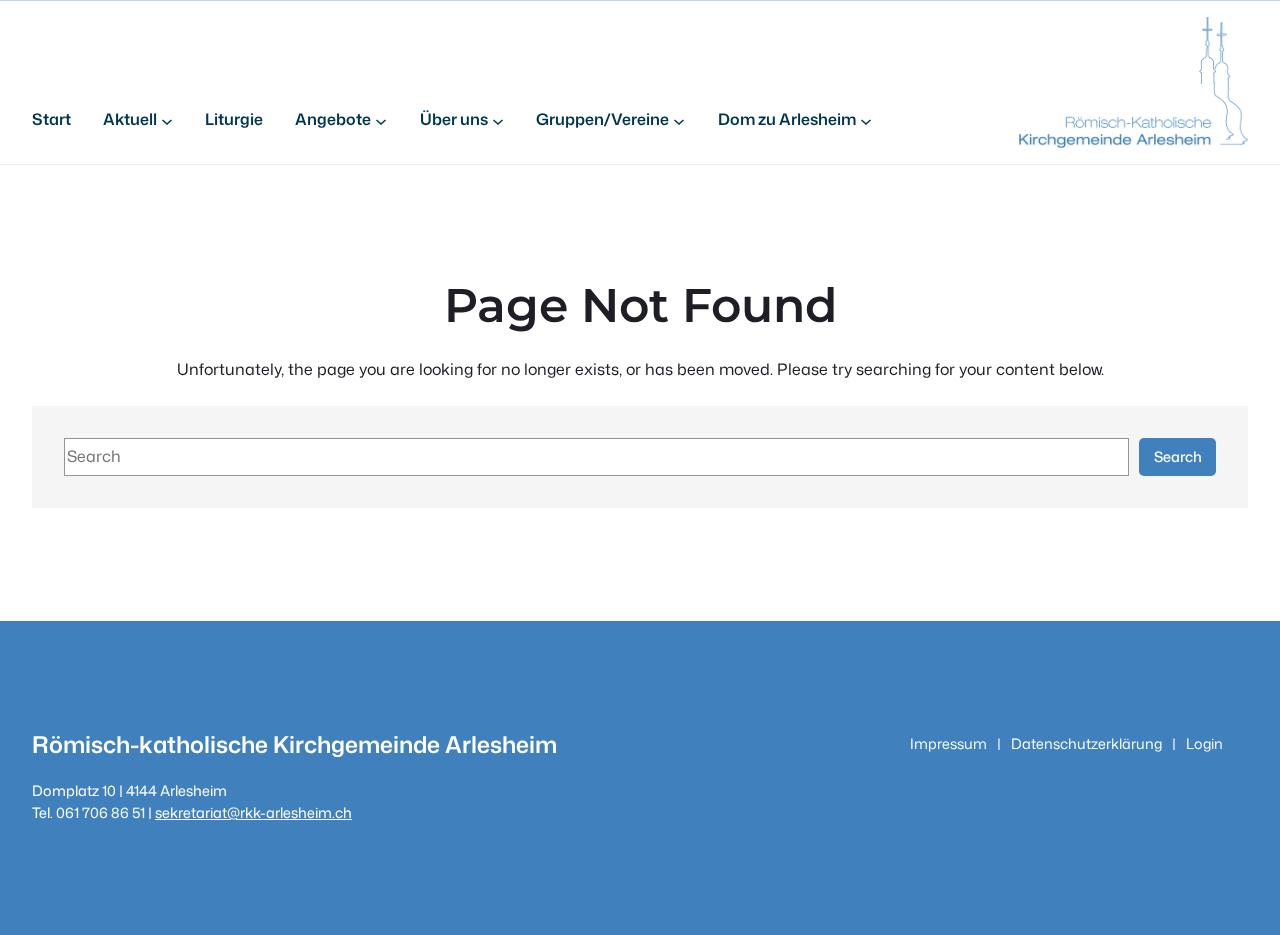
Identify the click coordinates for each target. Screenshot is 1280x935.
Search (1178, 456)
